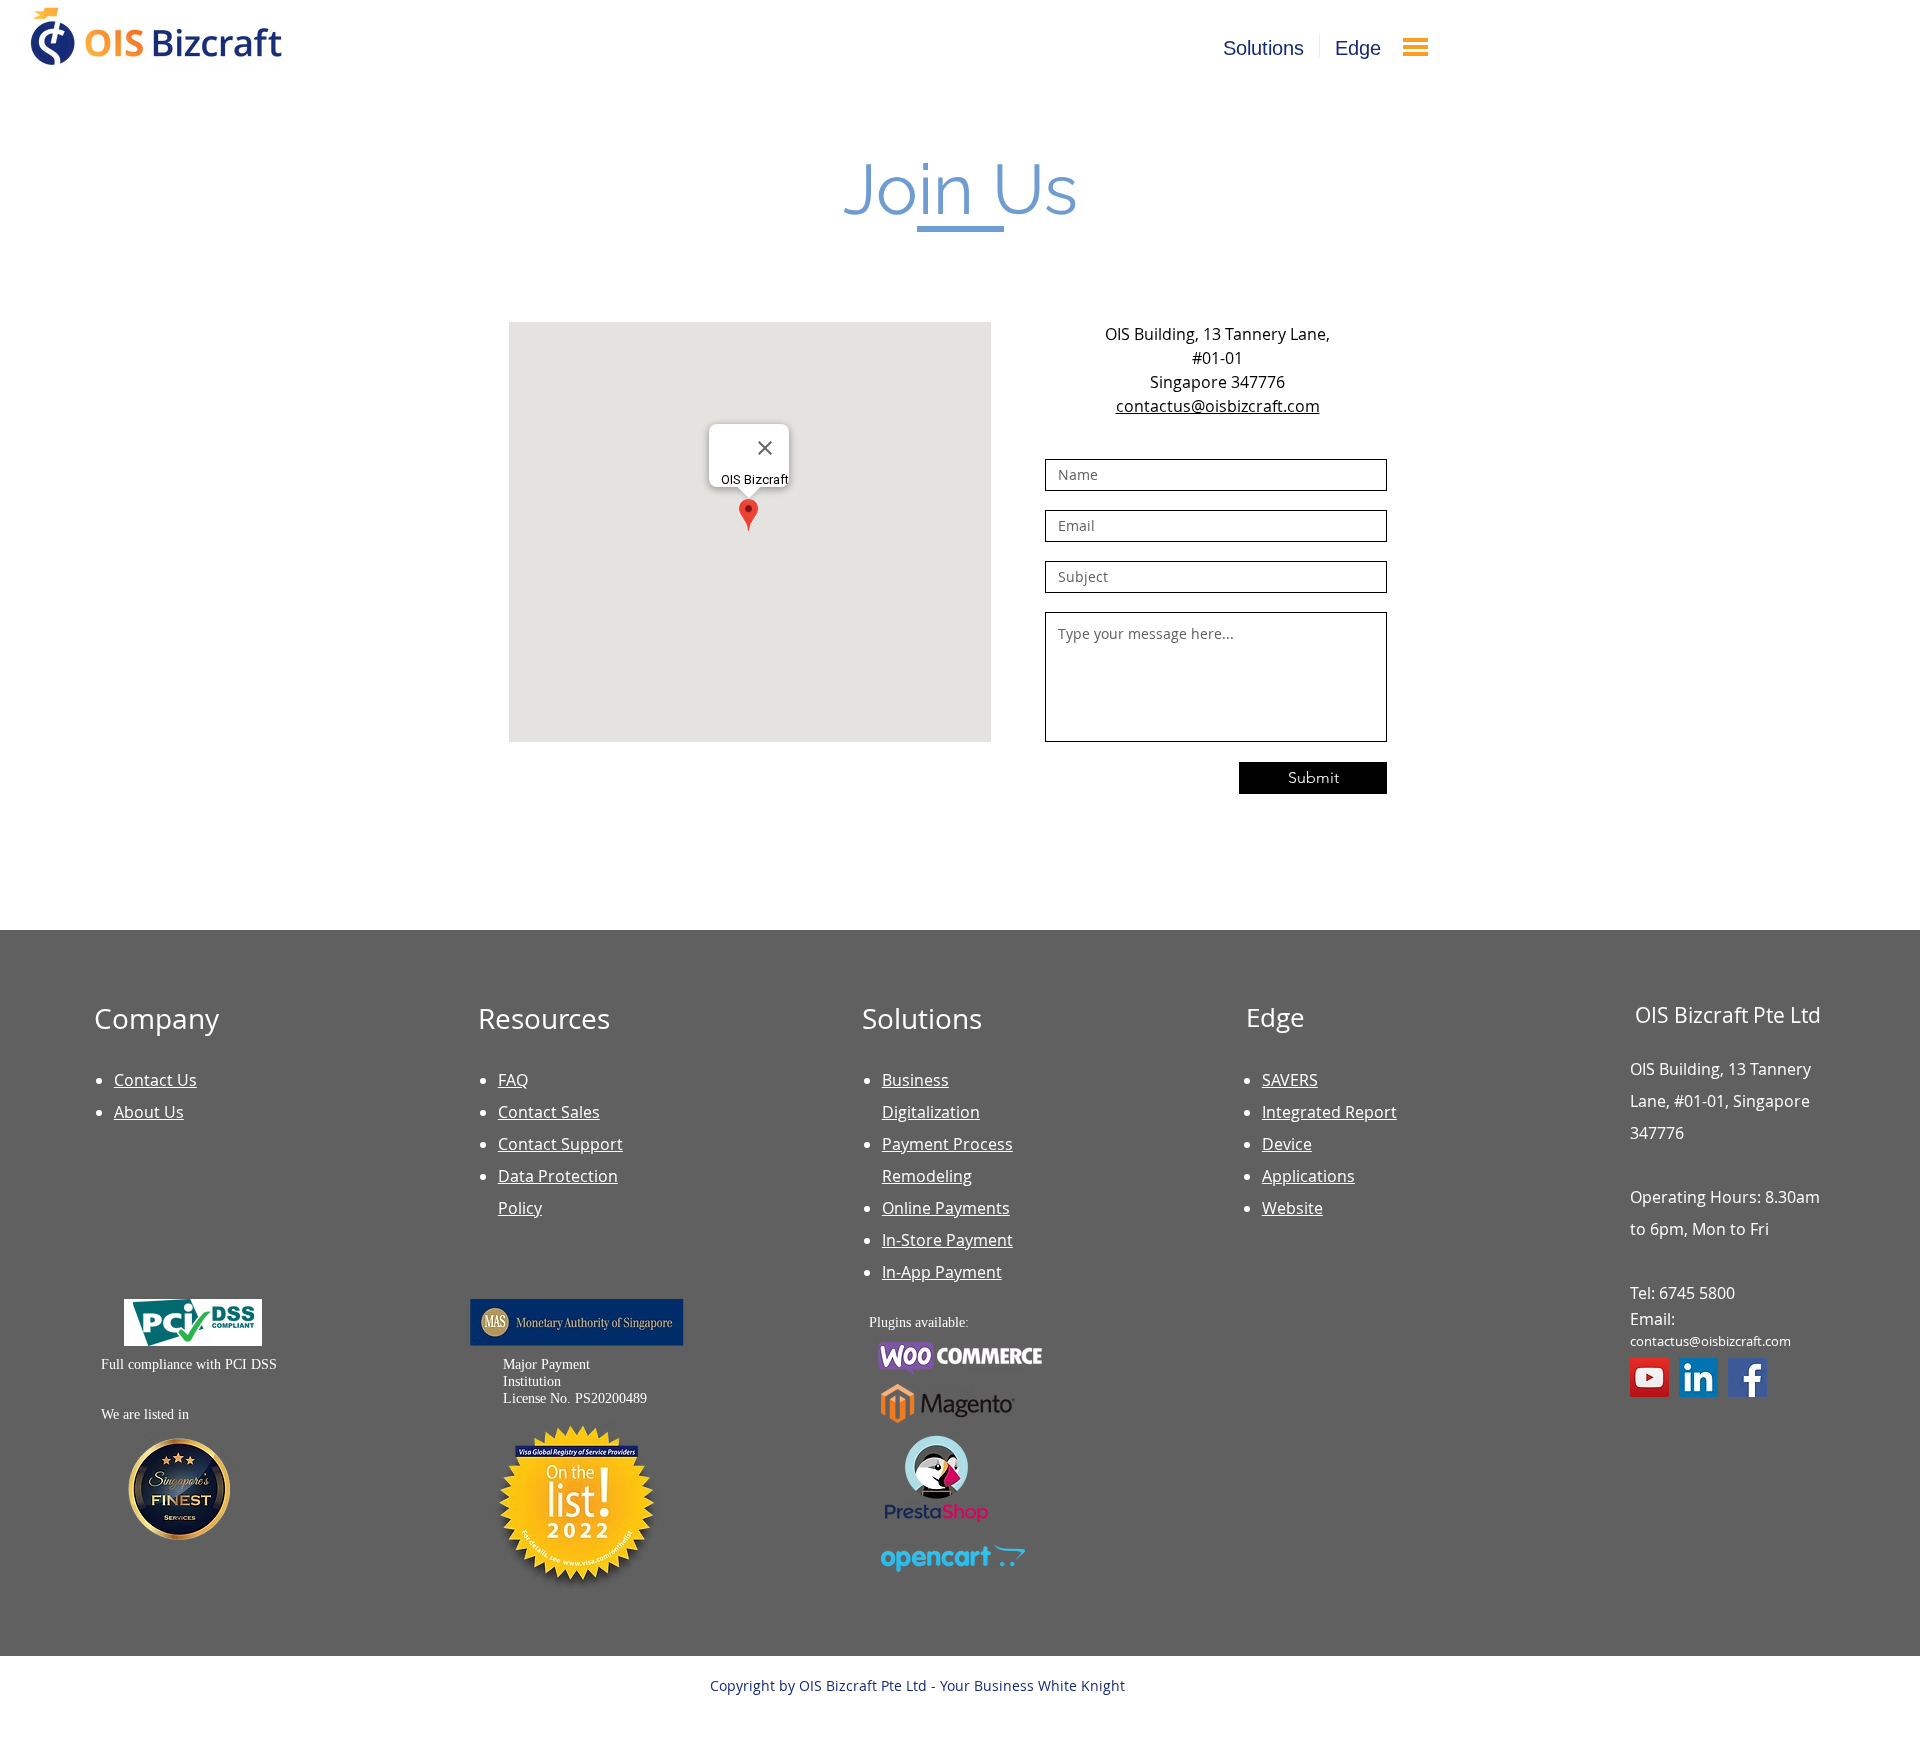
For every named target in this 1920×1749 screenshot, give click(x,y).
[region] (1469, 110)
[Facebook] (1747, 1377)
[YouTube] (1649, 1377)
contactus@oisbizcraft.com (1710, 1341)
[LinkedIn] (1698, 1377)
